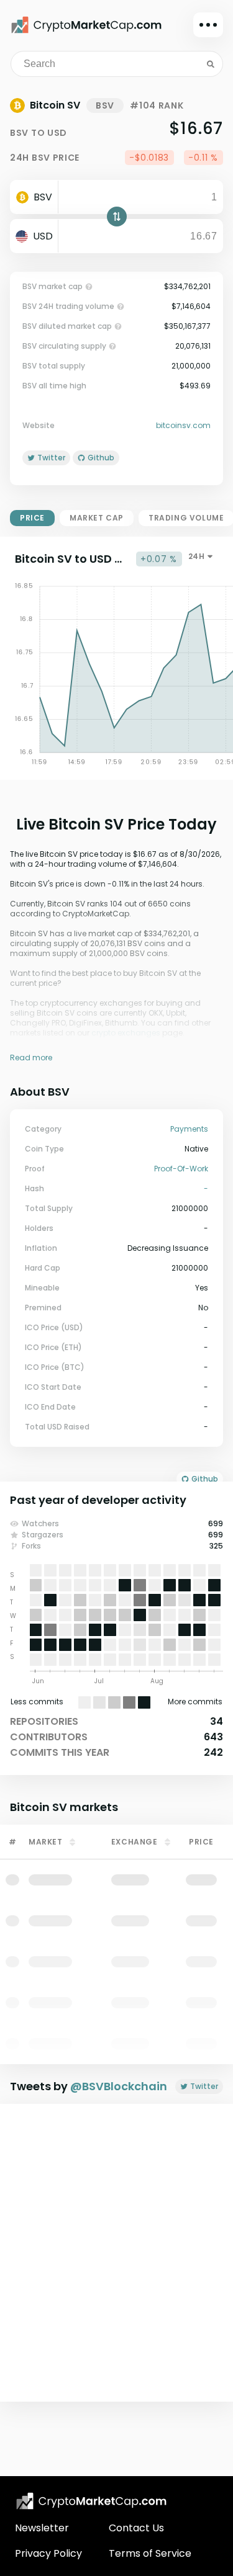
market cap (97, 518)
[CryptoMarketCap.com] (86, 25)
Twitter (204, 2086)
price (32, 518)
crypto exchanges (126, 1033)
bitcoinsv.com (183, 426)
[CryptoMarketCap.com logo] (91, 2501)
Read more (31, 1058)
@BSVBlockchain (119, 2086)
